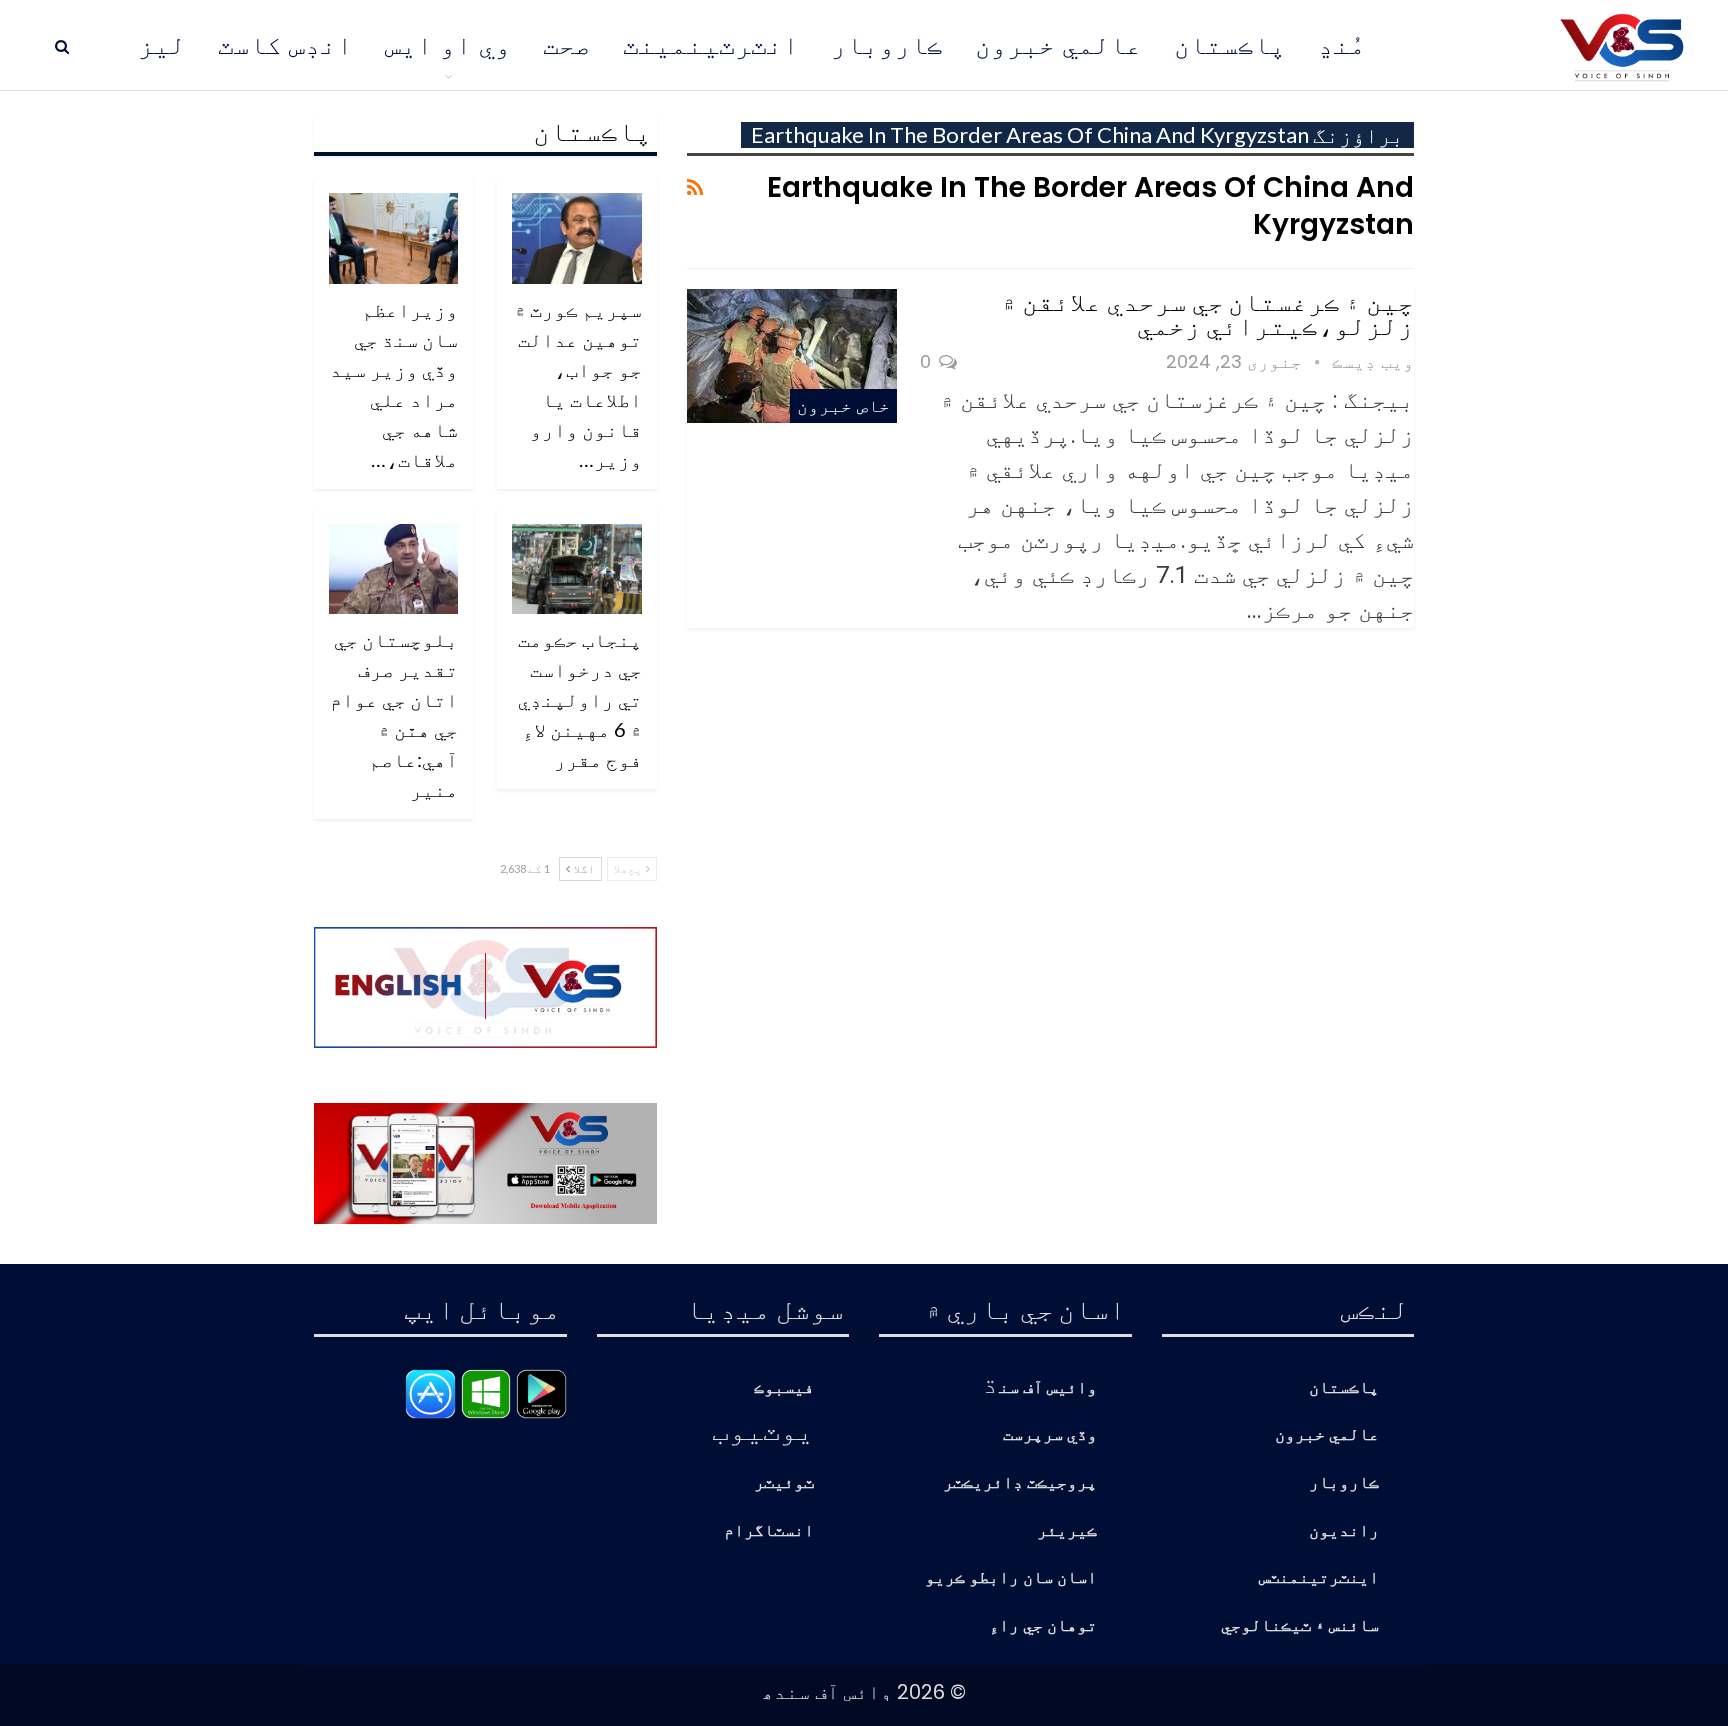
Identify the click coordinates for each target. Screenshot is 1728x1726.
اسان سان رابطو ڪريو (1011, 1578)
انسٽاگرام (769, 1531)
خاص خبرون (843, 405)
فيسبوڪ (784, 1388)
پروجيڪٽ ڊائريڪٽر (1020, 1483)
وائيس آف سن (1048, 1388)
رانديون (1344, 1531)
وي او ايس (448, 45)
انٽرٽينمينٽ (711, 45)
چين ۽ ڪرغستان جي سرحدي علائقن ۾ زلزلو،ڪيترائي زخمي (1207, 313)
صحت (567, 45)
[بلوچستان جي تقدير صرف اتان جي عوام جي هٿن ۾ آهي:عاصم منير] (394, 569)
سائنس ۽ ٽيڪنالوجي (1300, 1626)
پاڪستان (1230, 45)
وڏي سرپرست (1050, 1435)
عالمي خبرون (1058, 45)
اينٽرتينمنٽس (1319, 1578)
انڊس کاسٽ (285, 45)
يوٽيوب (763, 1429)
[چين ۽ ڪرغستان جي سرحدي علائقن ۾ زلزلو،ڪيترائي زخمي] (792, 356)
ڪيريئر (1067, 1531)
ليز (162, 45)
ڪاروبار (887, 45)
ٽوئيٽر (784, 1483)
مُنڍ (1342, 45)
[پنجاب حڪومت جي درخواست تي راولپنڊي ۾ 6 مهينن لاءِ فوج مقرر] (577, 569)
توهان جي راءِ (1043, 1626)
